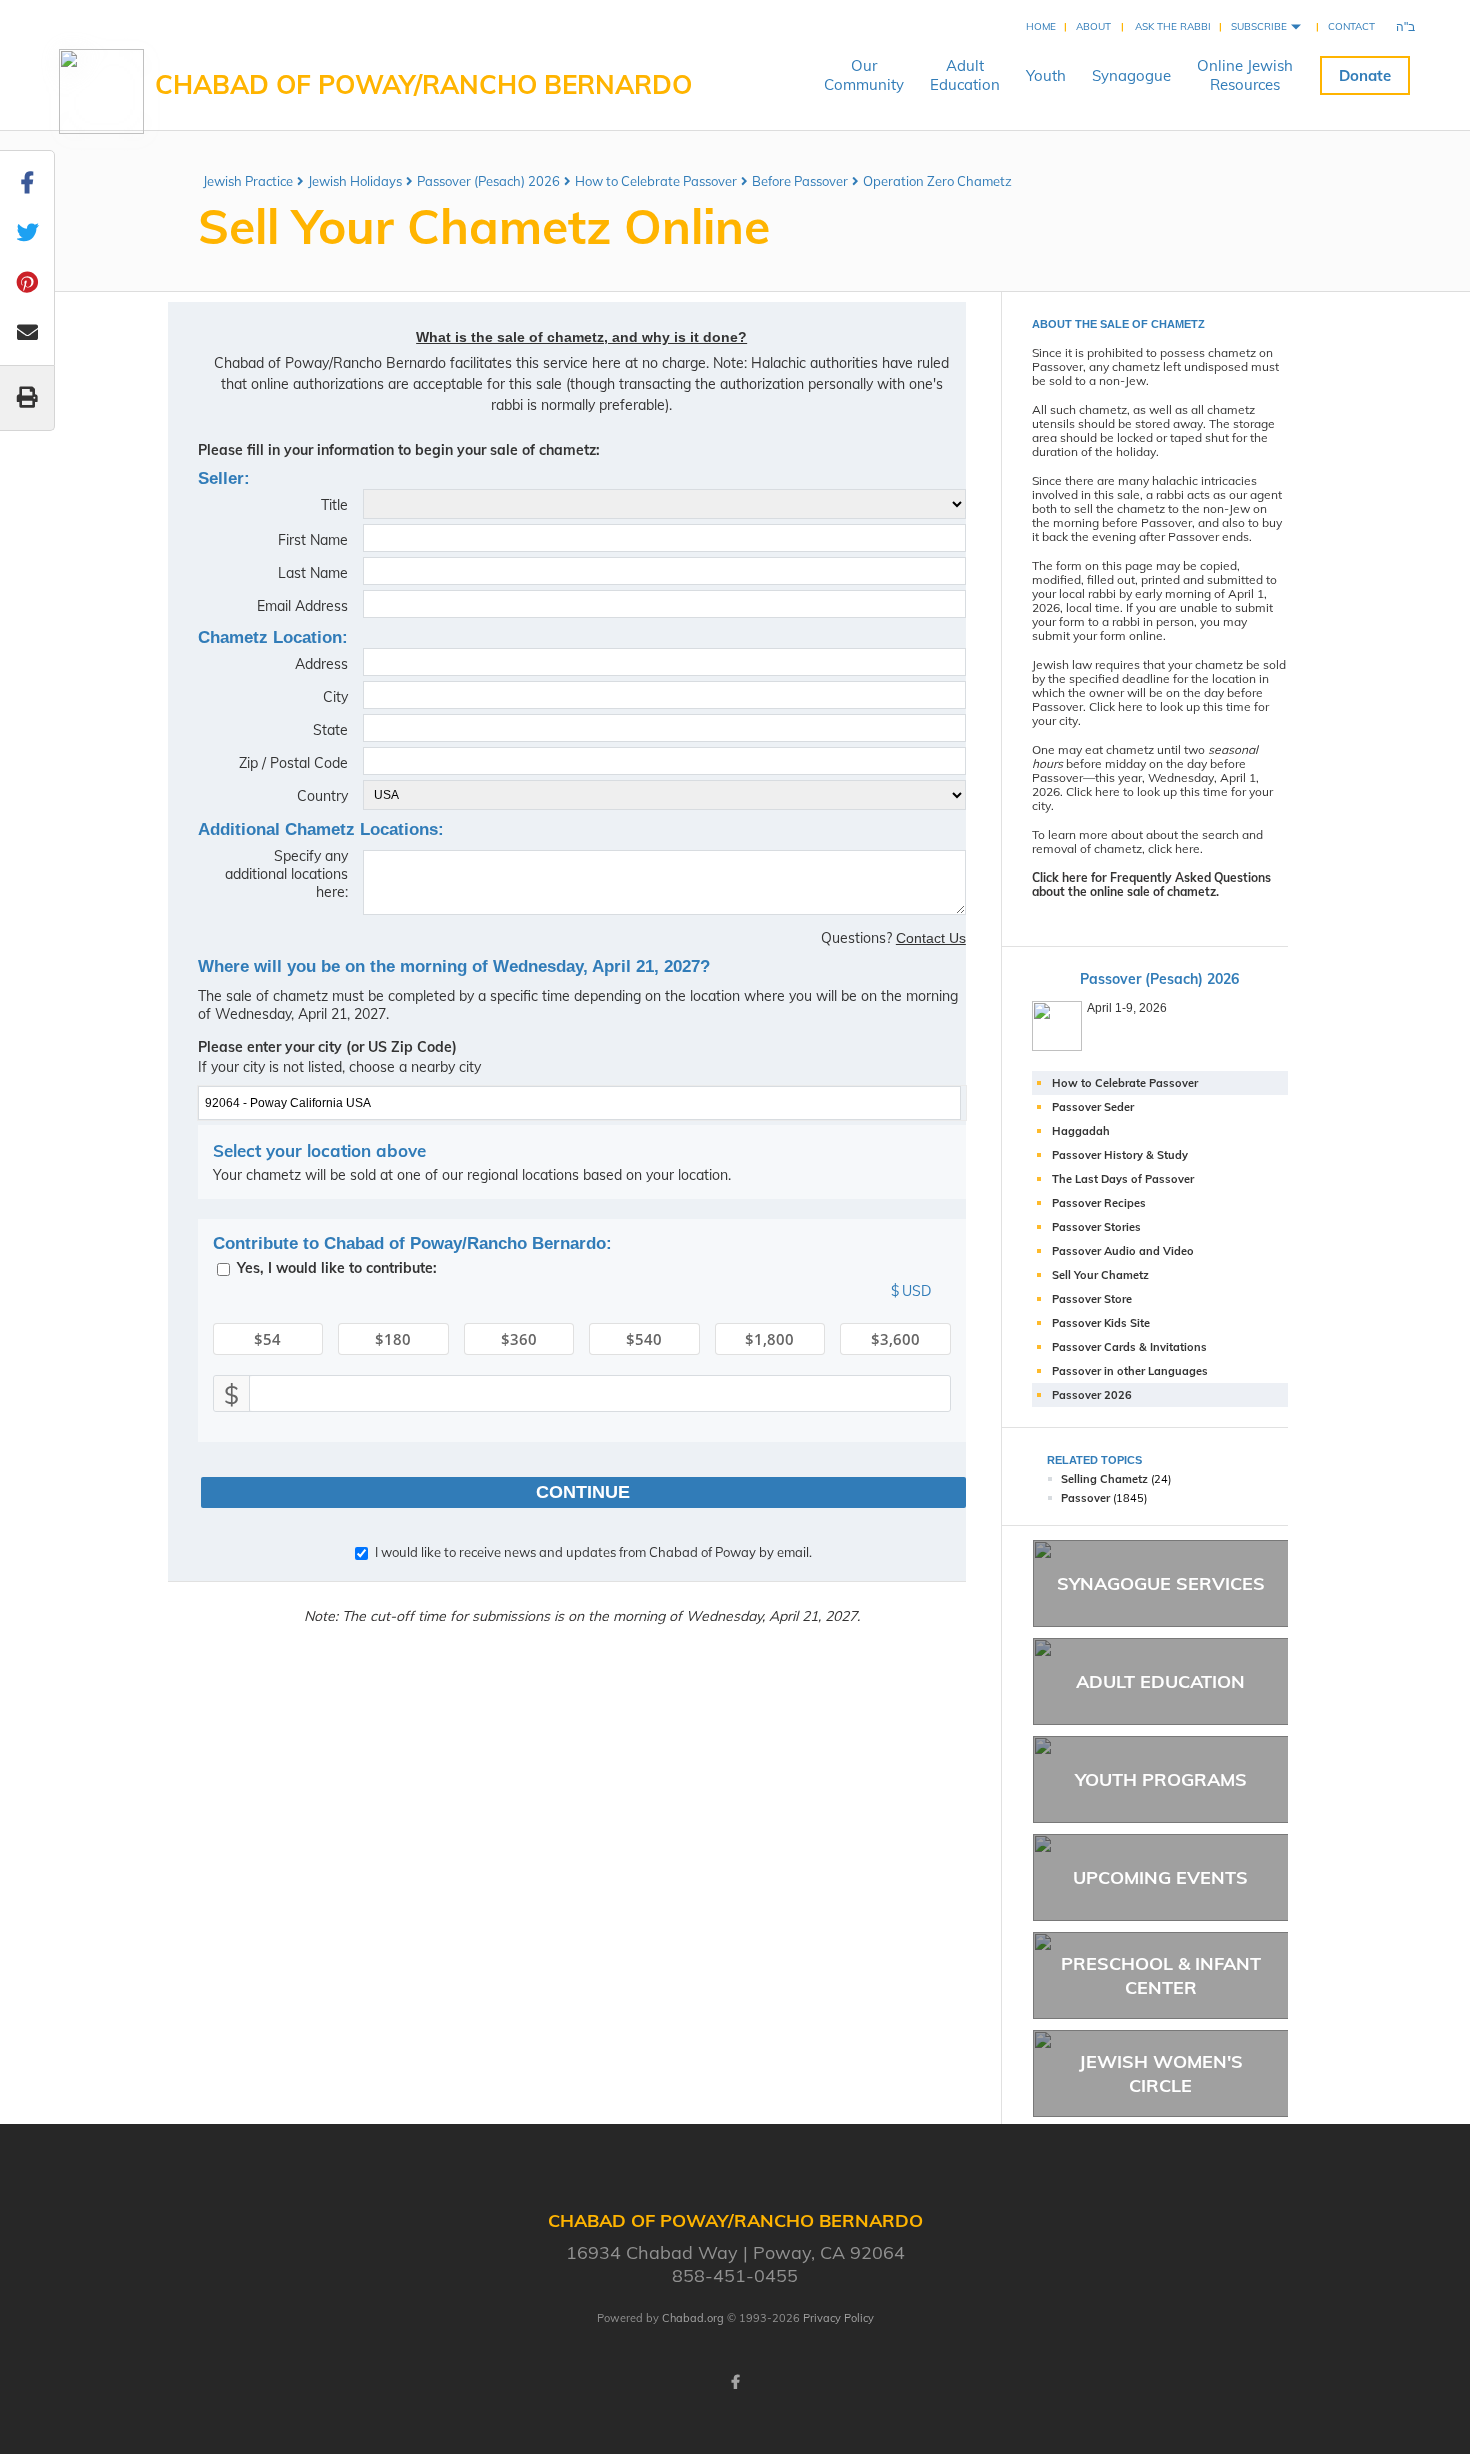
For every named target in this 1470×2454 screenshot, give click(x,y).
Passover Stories (1096, 1227)
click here (1174, 848)
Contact (1351, 26)
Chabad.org (693, 2318)
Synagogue (1131, 75)
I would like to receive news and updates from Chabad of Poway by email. (593, 1552)
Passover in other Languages (1130, 1371)
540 (644, 1339)
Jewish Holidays (355, 181)
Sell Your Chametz (1100, 1275)
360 (519, 1339)
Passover (1085, 1498)
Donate (1365, 75)
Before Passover (800, 181)
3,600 (895, 1339)
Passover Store (1092, 1299)
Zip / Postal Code (293, 763)
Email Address (302, 606)
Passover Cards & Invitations (1129, 1347)
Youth (1046, 75)
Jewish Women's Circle (1161, 2073)
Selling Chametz (1104, 1479)
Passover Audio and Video (1123, 1251)
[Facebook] (735, 2382)
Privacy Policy (838, 2318)
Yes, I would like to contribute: (337, 1268)
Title (334, 505)
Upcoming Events (1160, 1877)
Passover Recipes (1099, 1203)
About (1093, 26)
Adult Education (1160, 1681)
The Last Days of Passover (1123, 1179)
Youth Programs (1161, 1779)
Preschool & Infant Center (1161, 1975)
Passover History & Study (1120, 1155)
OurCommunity (864, 75)
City (335, 697)
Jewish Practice (248, 181)
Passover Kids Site (1101, 1323)
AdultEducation (965, 75)
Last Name (313, 573)
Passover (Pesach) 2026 (488, 181)
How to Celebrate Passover (656, 181)
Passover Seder (1093, 1107)
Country (322, 796)
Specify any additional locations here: (286, 874)
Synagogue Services (1161, 1583)
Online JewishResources (1245, 75)
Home (1041, 26)
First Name (313, 540)
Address (321, 664)
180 (393, 1339)
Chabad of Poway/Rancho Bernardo (423, 84)
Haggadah (1081, 1131)
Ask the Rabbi (1173, 26)
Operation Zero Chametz (937, 181)
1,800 (769, 1339)
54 (267, 1339)
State (330, 730)
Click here (1116, 706)
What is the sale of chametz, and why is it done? (581, 337)
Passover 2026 (1092, 1395)
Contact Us (931, 938)
